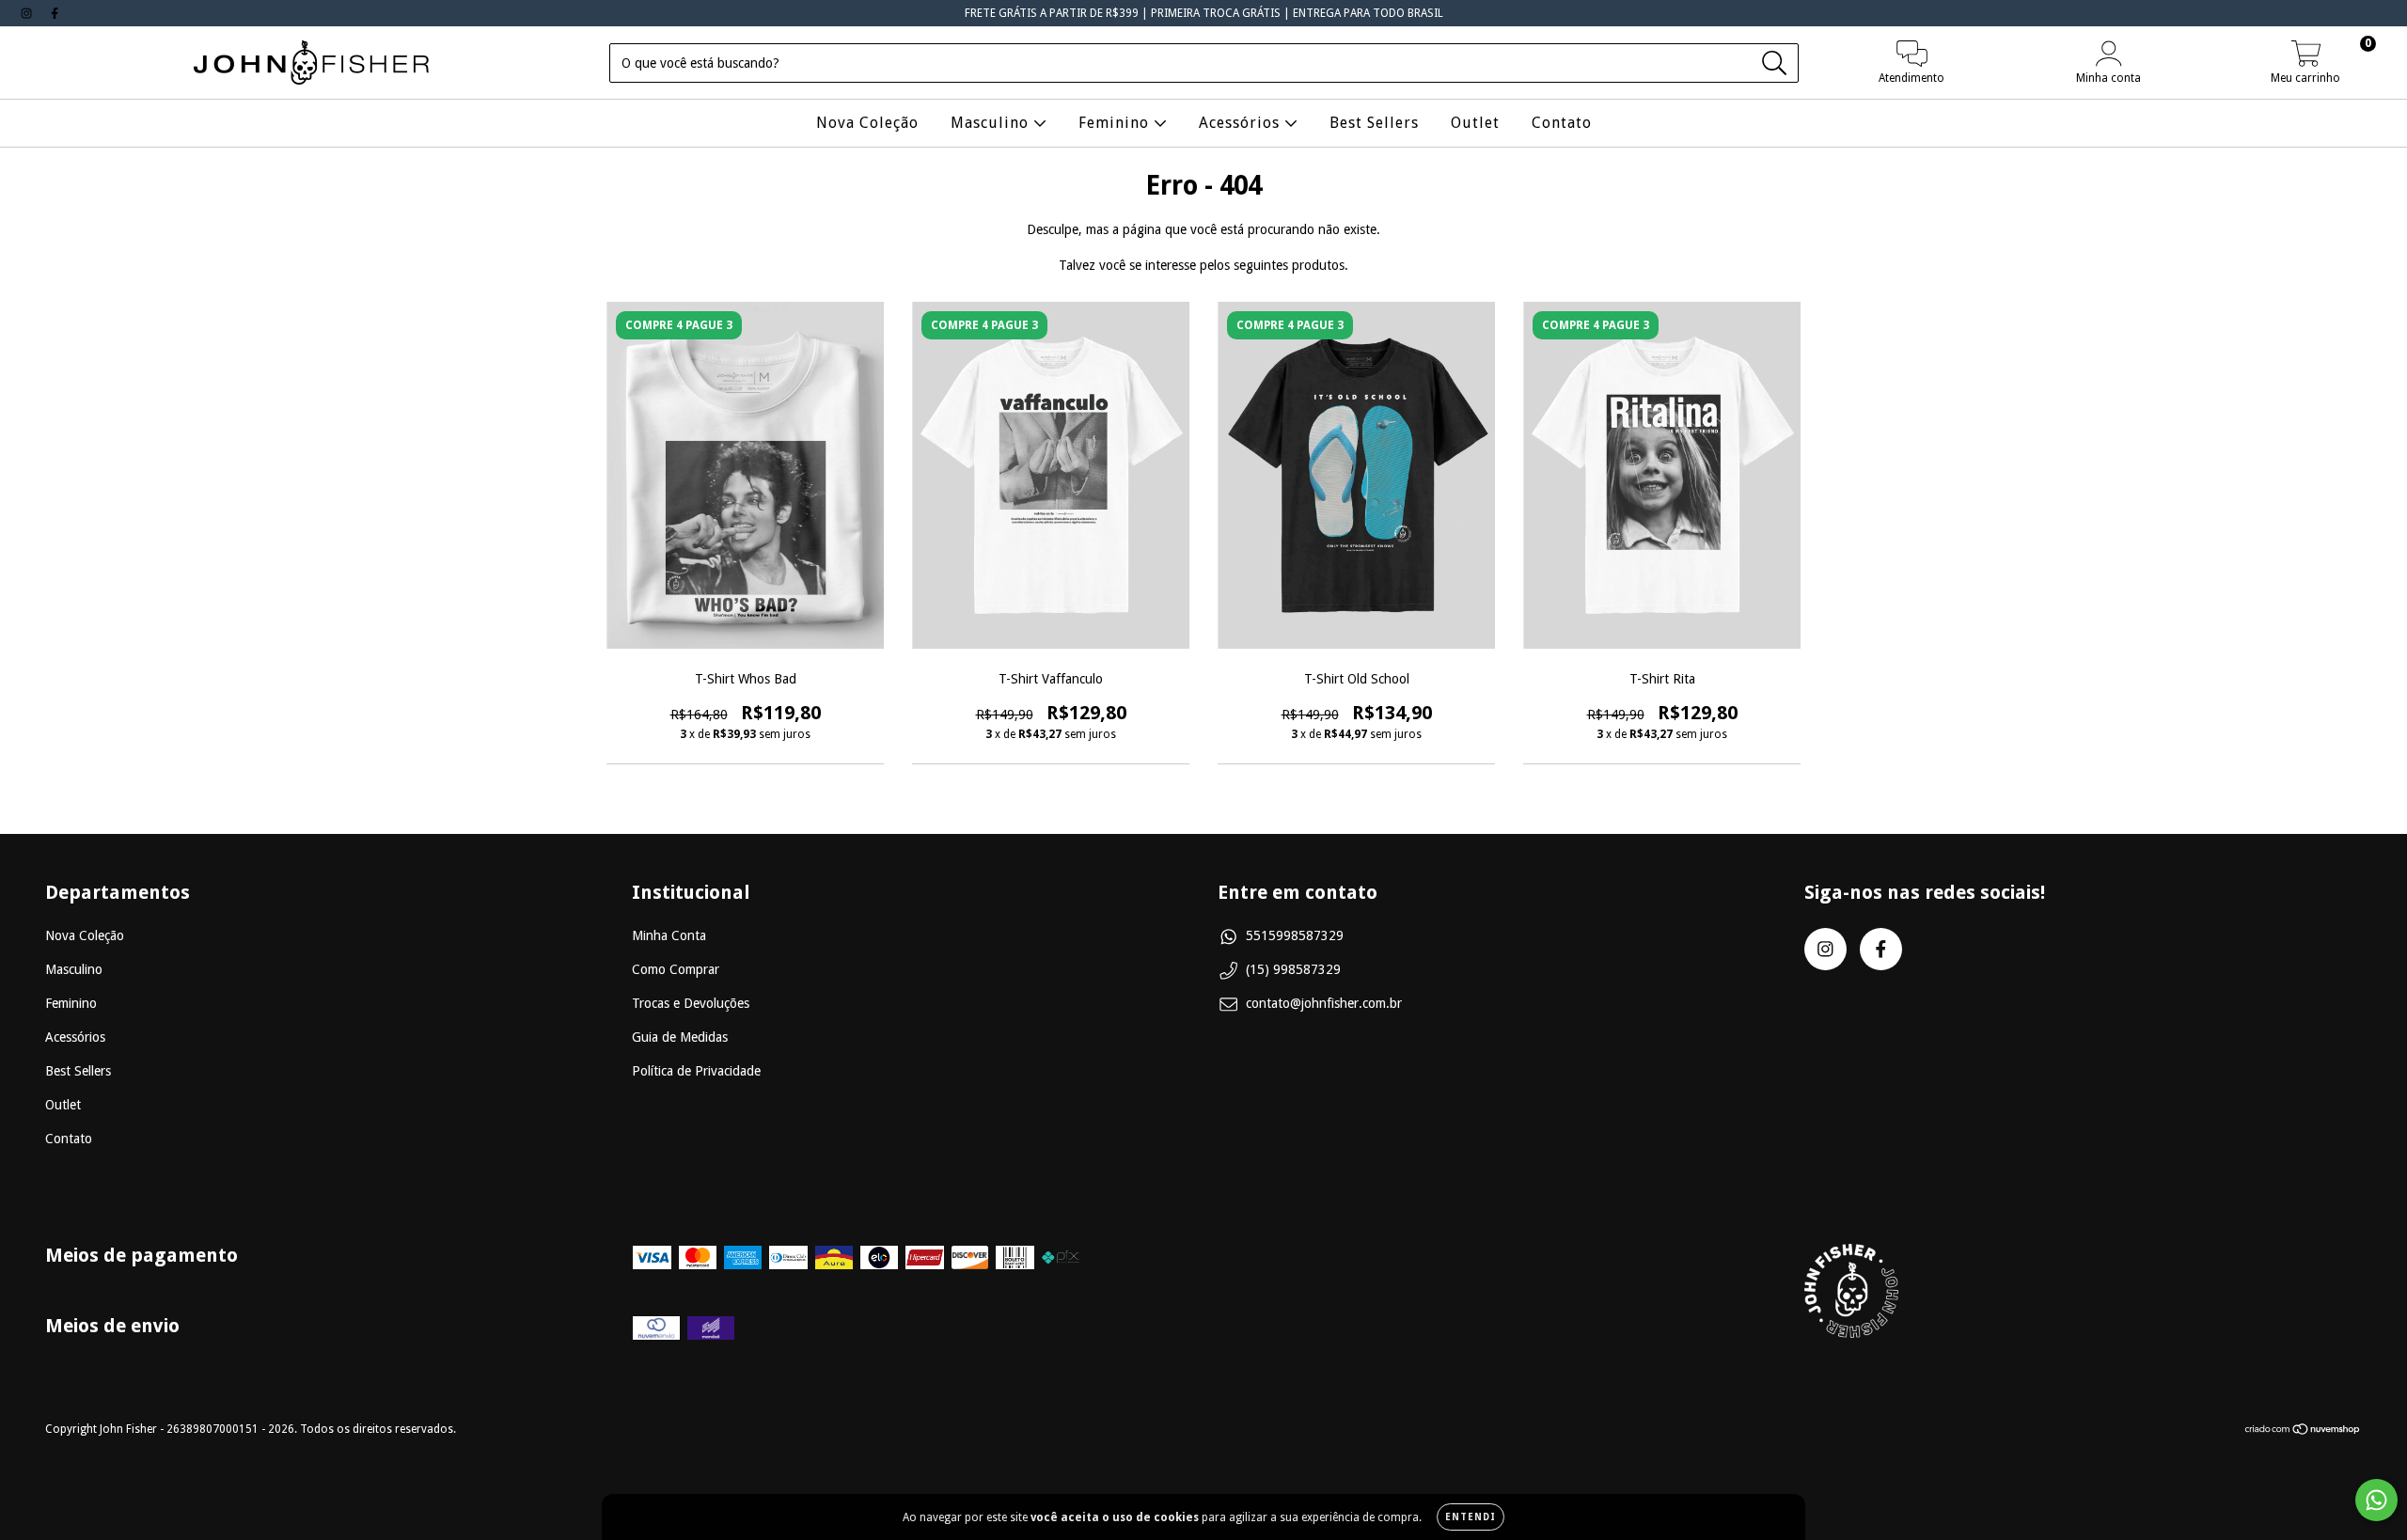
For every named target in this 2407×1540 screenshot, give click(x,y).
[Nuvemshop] (2303, 1431)
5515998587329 (1295, 935)
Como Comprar (676, 969)
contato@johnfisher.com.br (1324, 1003)
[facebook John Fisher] (55, 13)
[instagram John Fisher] (28, 13)
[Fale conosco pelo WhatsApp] (2376, 1500)
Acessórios (1242, 123)
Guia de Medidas (680, 1037)
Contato (1562, 123)
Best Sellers (1374, 123)
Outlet (1475, 123)
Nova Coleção (867, 123)
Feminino (1116, 123)
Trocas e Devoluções (691, 1003)
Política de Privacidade (696, 1071)
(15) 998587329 (1293, 969)
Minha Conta (669, 935)
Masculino (992, 123)
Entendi (1471, 1517)
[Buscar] (1775, 63)
